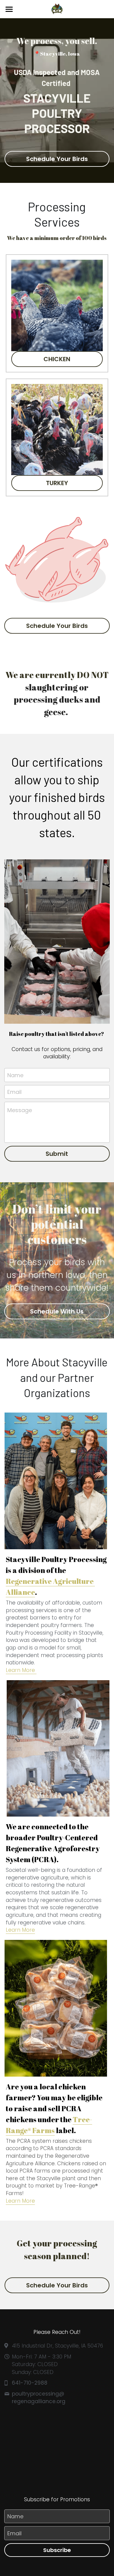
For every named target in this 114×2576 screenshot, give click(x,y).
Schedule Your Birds (57, 159)
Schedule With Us (57, 1311)
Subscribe (57, 2550)
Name (15, 1075)
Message (20, 1110)
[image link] (57, 9)
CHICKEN (57, 359)
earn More (22, 1670)
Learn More (20, 1930)
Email (14, 1092)
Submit (57, 1154)
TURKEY (57, 483)
